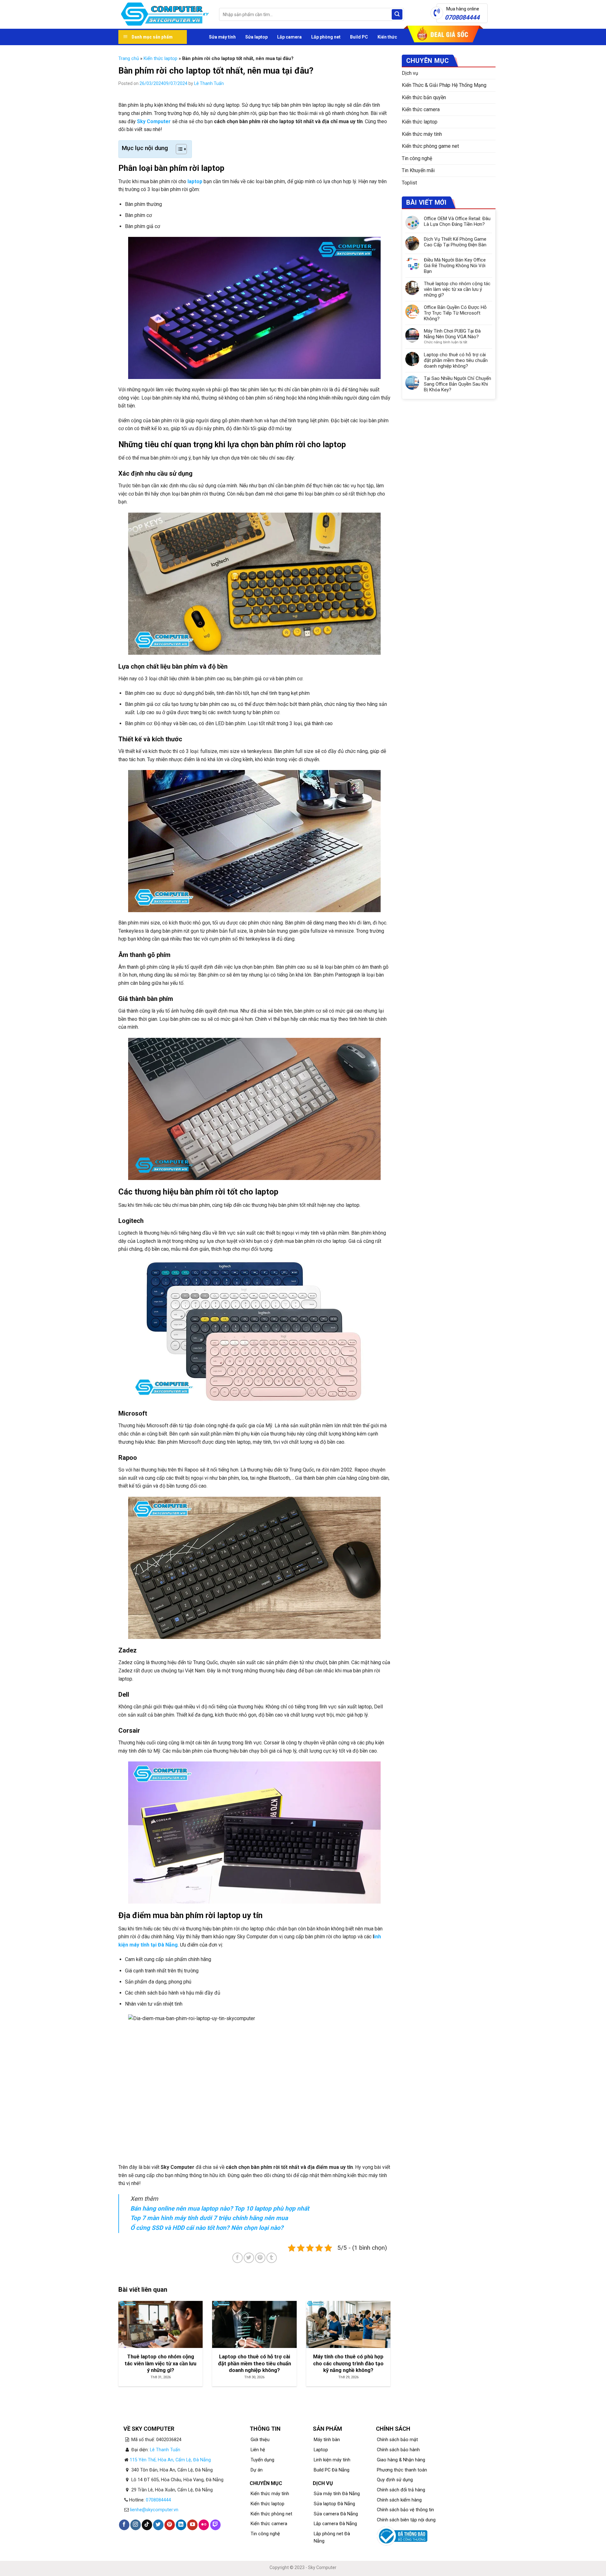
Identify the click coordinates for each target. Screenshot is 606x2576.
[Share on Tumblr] (272, 2258)
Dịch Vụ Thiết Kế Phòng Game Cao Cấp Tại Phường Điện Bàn (455, 242)
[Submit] (397, 15)
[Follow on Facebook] (124, 2525)
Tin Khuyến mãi (418, 170)
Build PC (359, 37)
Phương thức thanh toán (402, 2470)
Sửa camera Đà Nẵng (336, 2514)
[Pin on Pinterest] (260, 2258)
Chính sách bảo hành (398, 2450)
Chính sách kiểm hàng (399, 2500)
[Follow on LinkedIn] (181, 2525)
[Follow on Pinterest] (170, 2525)
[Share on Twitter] (249, 2258)
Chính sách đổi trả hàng (401, 2490)
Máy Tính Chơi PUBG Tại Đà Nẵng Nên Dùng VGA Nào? (452, 334)
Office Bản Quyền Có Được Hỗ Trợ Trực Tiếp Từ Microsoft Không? (455, 313)
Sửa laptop (256, 37)
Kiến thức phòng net (271, 2514)
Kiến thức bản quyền (424, 97)
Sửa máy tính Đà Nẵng (337, 2494)
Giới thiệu (260, 2440)
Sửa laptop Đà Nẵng (334, 2504)
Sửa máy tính (222, 37)
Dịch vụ (410, 73)
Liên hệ (258, 2450)
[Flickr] (204, 2525)
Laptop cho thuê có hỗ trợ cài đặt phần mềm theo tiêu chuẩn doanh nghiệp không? (456, 360)
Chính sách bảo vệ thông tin (405, 2510)
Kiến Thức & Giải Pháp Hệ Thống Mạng (444, 85)
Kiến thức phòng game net (430, 146)
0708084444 (158, 2500)
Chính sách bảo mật (397, 2440)
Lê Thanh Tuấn (209, 83)
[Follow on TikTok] (147, 2525)
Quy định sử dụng (395, 2480)
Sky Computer (154, 121)
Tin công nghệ (417, 158)
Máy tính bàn (327, 2440)
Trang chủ (129, 58)
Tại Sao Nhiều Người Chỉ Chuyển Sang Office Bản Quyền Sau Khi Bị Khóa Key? (457, 384)
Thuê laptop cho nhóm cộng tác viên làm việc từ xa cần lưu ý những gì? (457, 289)
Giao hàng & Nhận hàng (401, 2460)
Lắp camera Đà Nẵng (335, 2524)
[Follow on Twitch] (215, 2525)
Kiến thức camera (421, 109)
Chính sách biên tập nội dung (406, 2520)
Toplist (409, 183)
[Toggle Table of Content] (178, 149)
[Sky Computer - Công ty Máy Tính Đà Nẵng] (164, 15)
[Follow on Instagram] (136, 2525)
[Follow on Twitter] (158, 2525)
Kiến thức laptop (160, 58)
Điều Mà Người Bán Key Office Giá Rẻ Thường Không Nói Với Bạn (455, 266)
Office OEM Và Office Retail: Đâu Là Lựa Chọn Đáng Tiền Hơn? (457, 221)
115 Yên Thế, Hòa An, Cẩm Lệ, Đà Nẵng (170, 2460)
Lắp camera (289, 37)
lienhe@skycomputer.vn (154, 2510)
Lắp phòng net (326, 37)
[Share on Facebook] (238, 2258)
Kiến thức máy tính (422, 134)
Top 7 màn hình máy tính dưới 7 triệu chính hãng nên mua (209, 2218)
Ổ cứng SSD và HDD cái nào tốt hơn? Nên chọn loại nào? (207, 2228)
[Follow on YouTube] (192, 2525)
